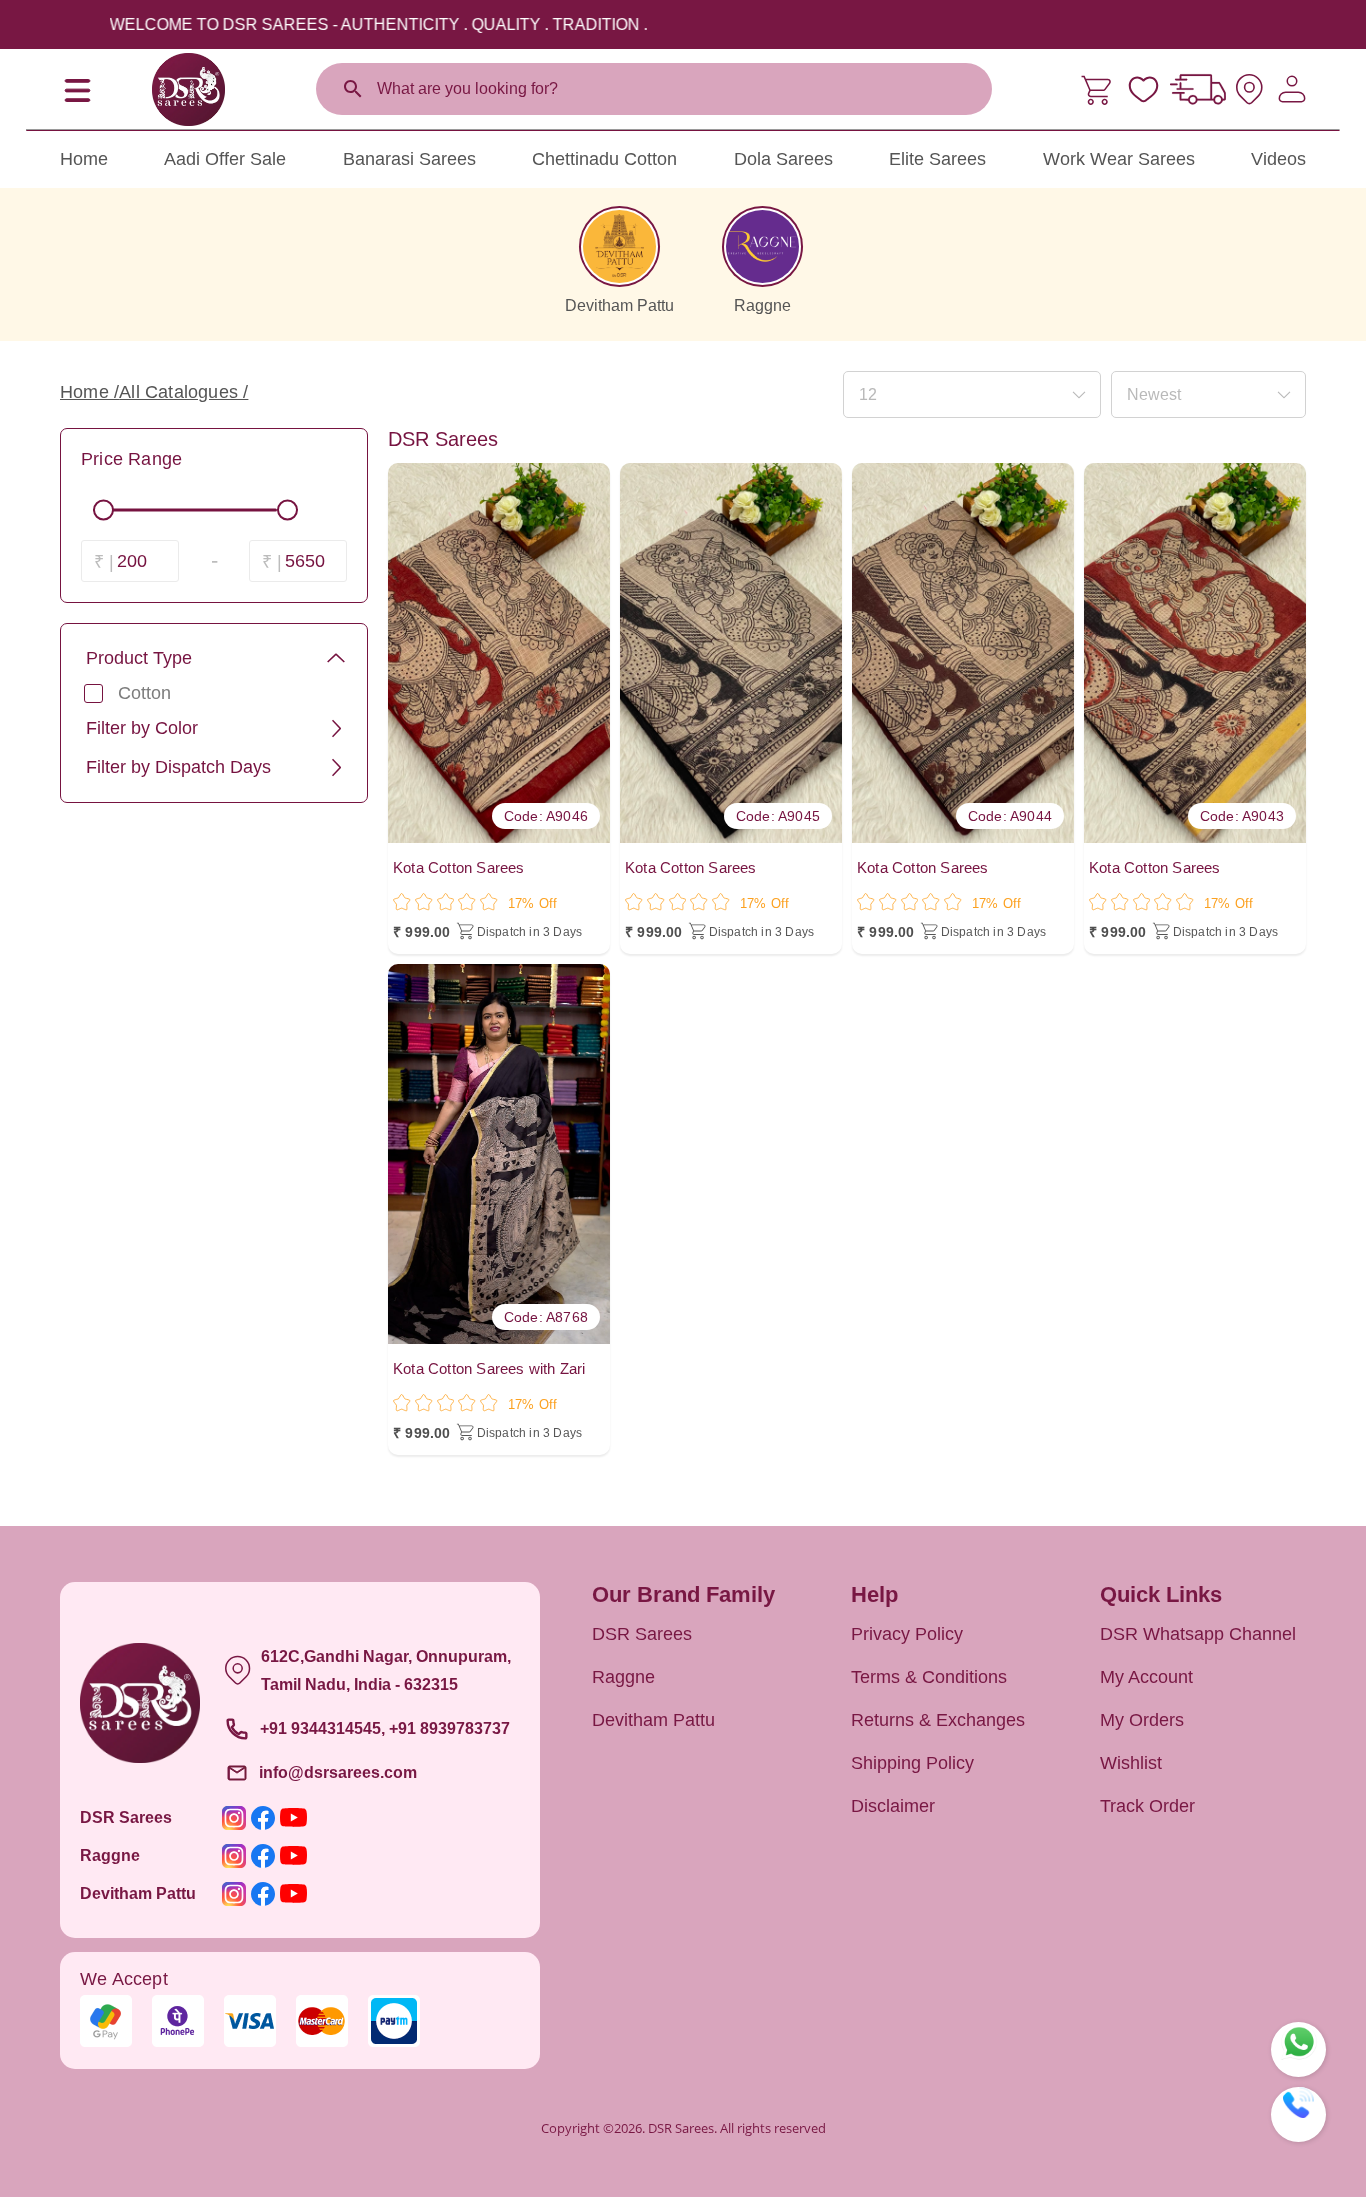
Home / (89, 392)
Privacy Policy (907, 1634)
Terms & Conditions (929, 1677)
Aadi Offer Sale (225, 159)
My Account (1146, 1677)
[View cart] (1098, 89)
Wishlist (1131, 1763)
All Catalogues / (183, 392)
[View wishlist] (1143, 89)
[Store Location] (1249, 89)
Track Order (1147, 1806)
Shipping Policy (912, 1763)
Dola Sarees (783, 159)
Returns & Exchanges (938, 1720)
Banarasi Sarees (409, 159)
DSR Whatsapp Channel (1198, 1634)
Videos (1278, 159)
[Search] (353, 89)
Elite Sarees (937, 159)
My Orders (1142, 1720)
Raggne (623, 1677)
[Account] (1292, 89)
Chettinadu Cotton (604, 159)
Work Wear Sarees (1119, 159)
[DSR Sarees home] (188, 89)
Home (84, 159)
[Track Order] (1198, 89)
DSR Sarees (642, 1634)
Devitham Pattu (653, 1720)
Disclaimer (893, 1806)
